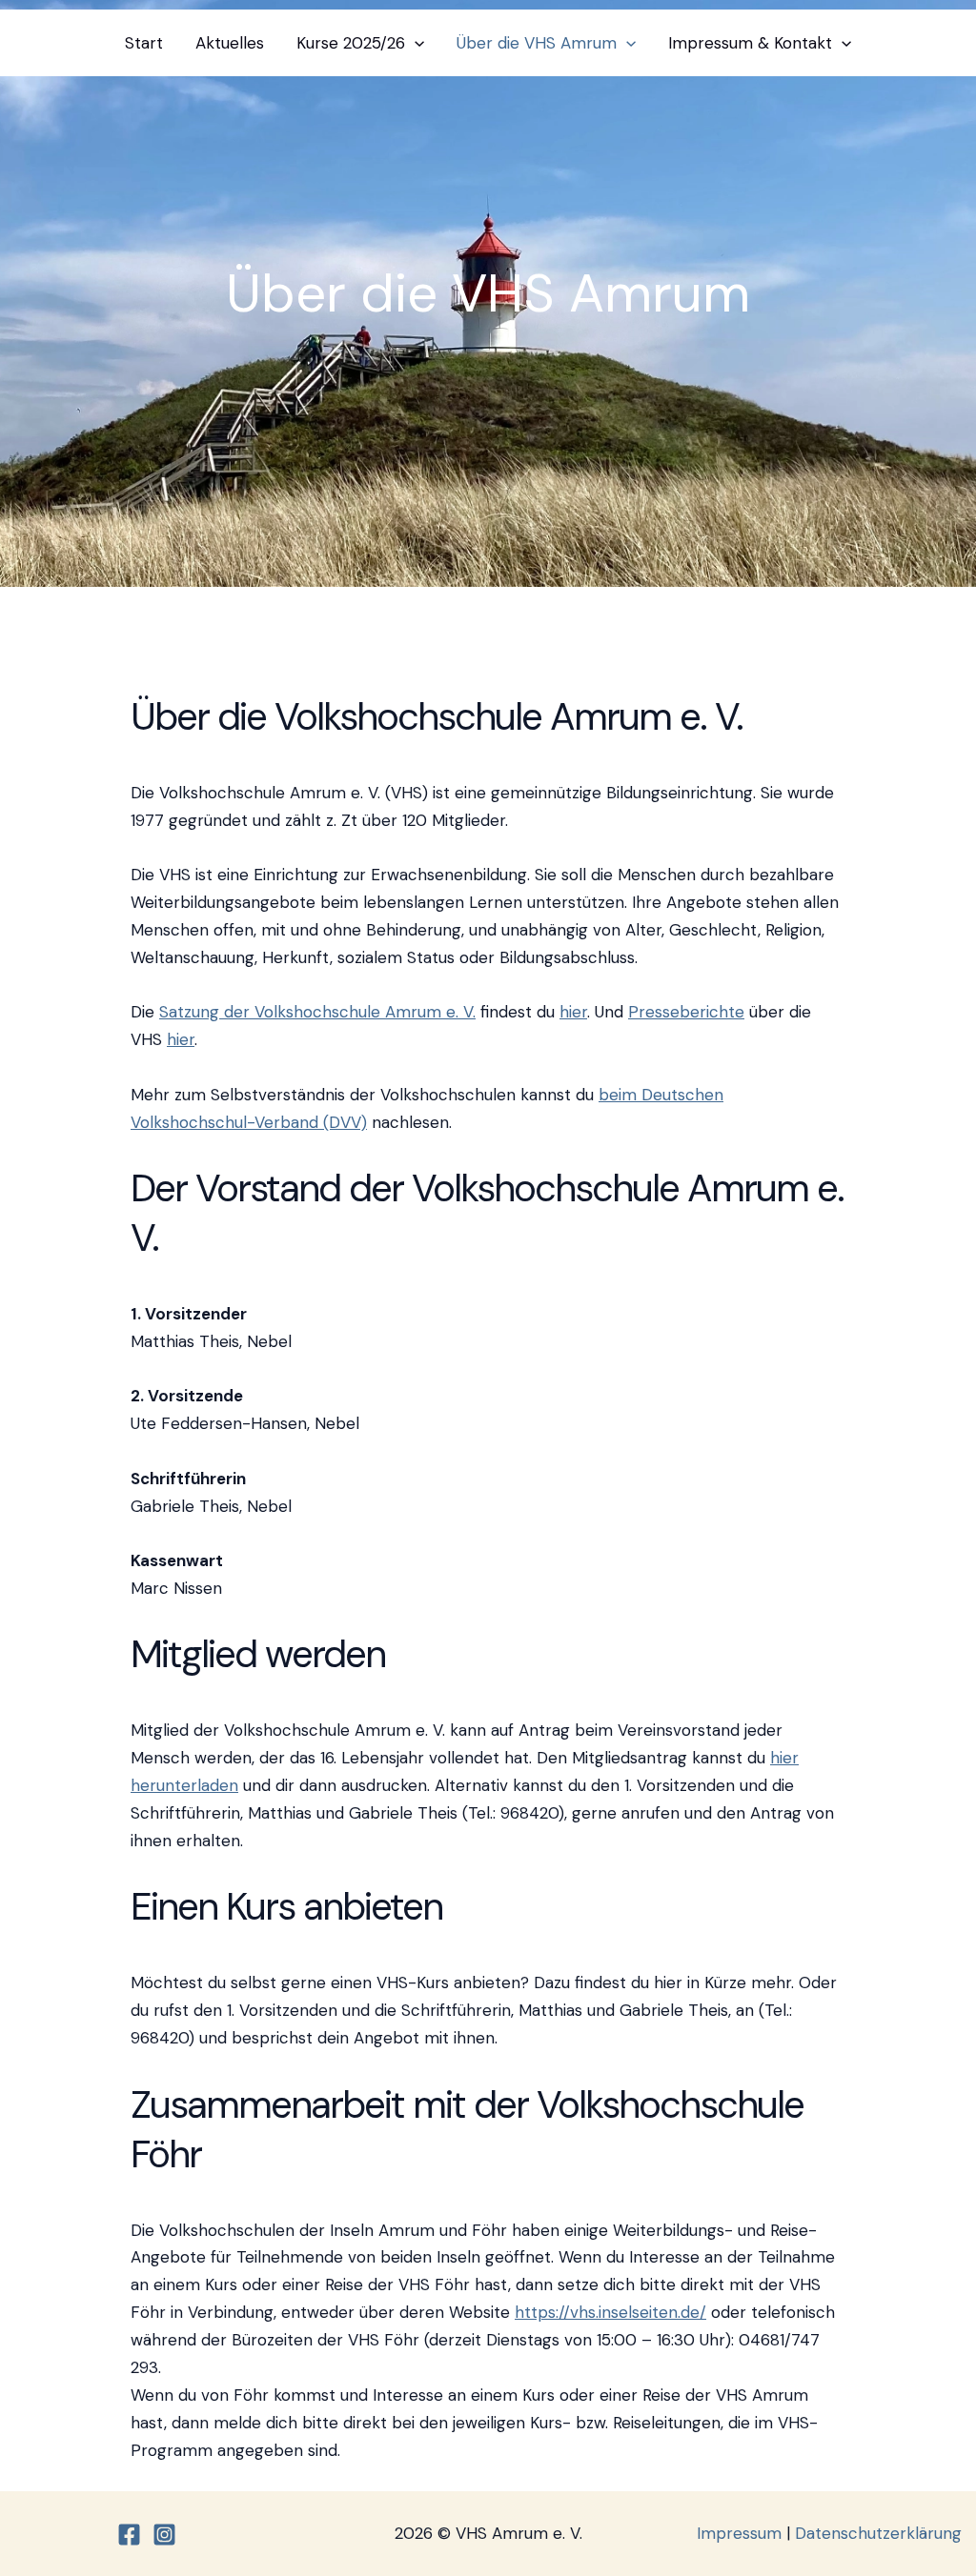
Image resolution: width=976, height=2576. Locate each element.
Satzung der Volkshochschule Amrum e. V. (317, 1012)
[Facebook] (129, 2535)
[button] (415, 43)
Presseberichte (686, 1012)
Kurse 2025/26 (351, 43)
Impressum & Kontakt (750, 43)
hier (573, 1012)
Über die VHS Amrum (537, 43)
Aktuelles (230, 43)
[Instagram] (164, 2535)
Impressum (739, 2533)
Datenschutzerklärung (878, 2533)
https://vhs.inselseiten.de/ (610, 2312)
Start (144, 43)
